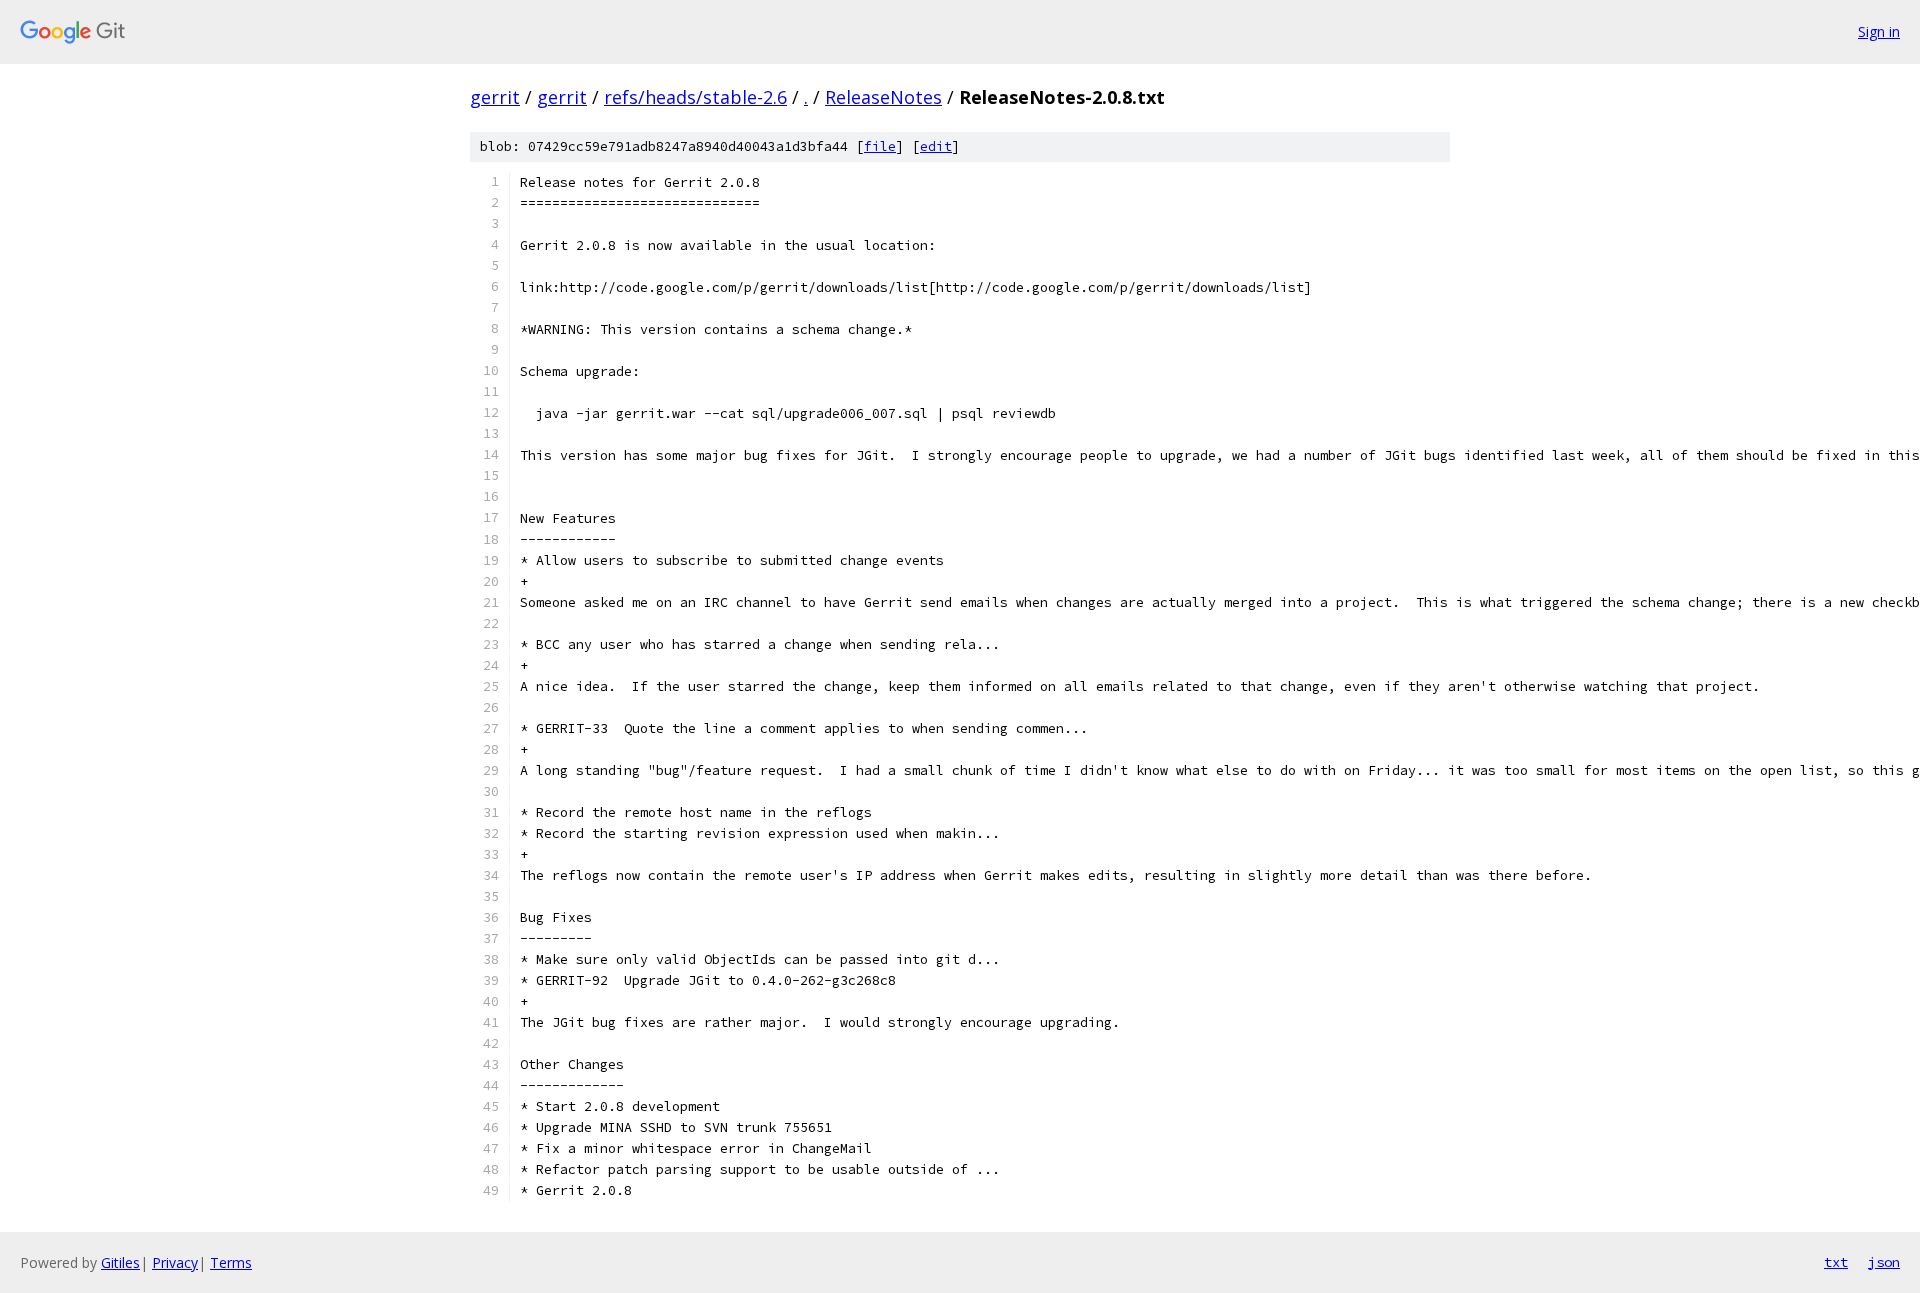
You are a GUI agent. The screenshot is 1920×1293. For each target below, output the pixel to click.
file (880, 146)
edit (936, 146)
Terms (231, 1262)
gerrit (495, 97)
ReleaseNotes (883, 97)
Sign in (1879, 31)
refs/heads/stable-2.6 (695, 97)
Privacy (175, 1262)
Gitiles (120, 1262)
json (1884, 1262)
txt (1836, 1262)
